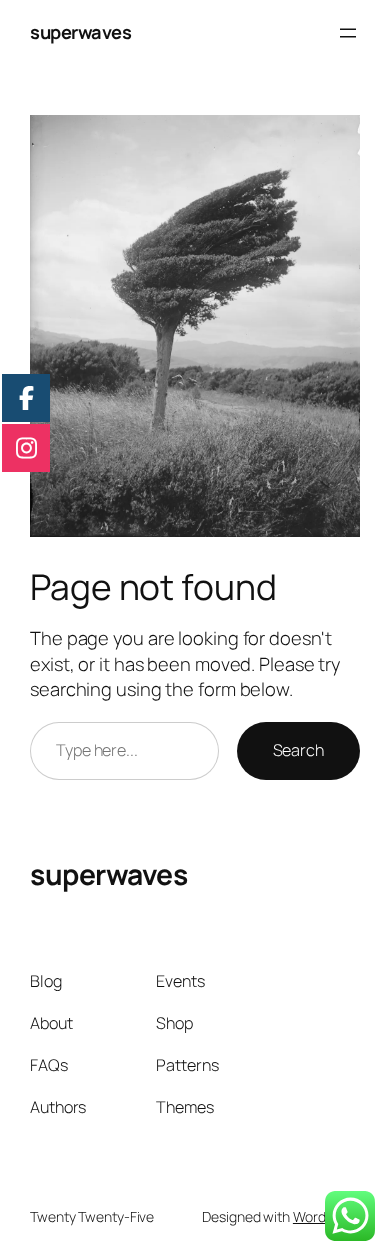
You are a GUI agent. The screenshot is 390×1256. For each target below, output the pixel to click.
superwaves (80, 32)
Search (298, 750)
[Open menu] (348, 33)
